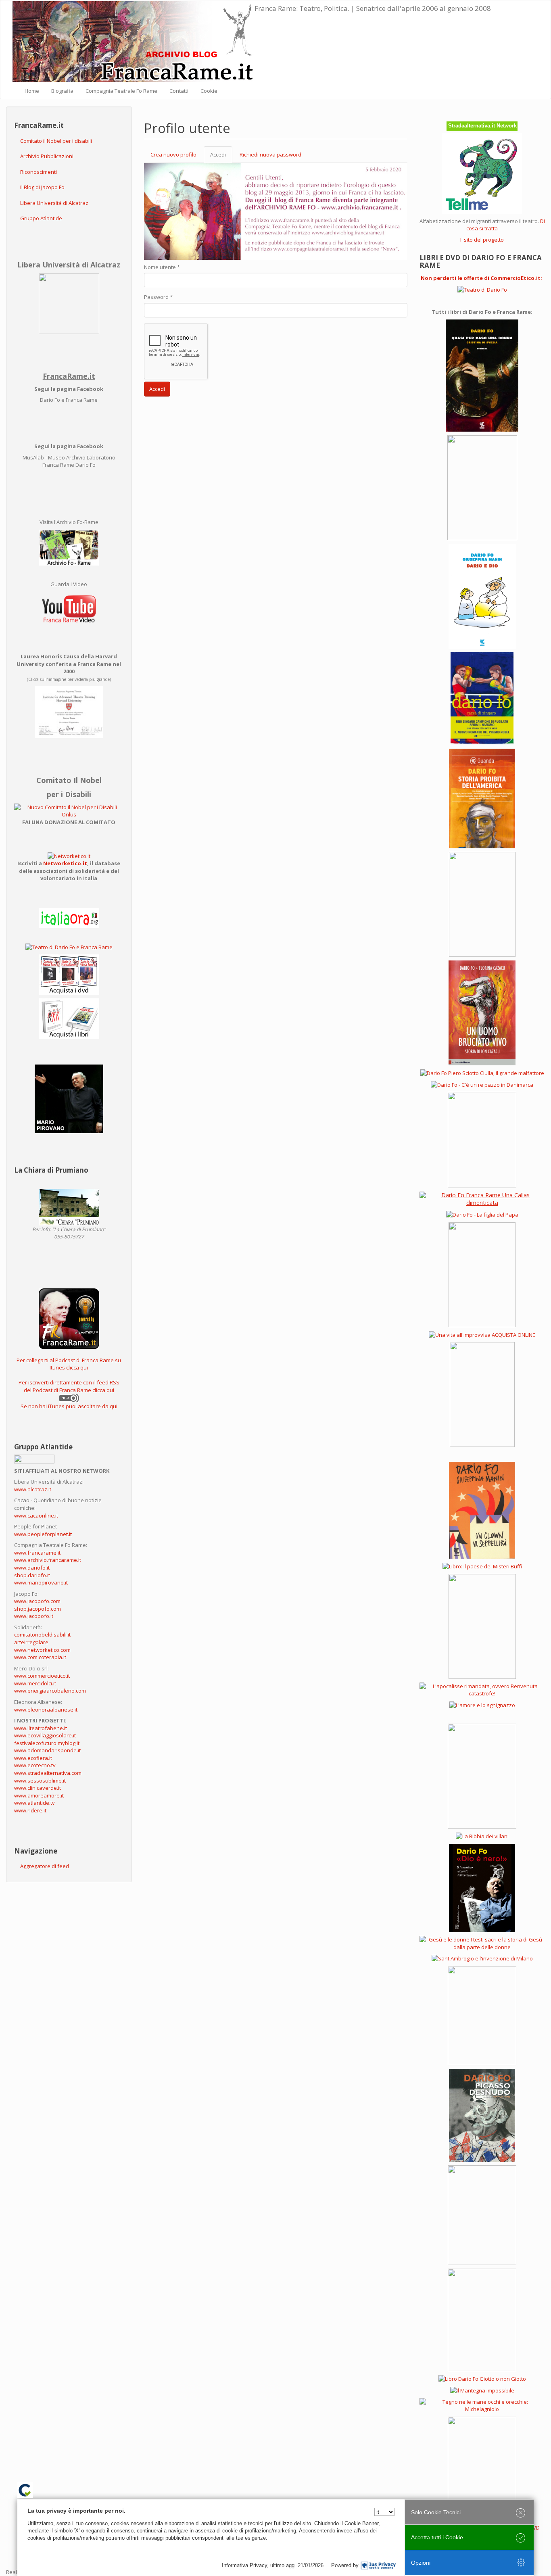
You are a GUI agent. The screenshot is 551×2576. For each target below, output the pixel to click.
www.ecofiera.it (33, 1758)
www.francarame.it (37, 1553)
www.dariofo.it (32, 1568)
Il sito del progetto (482, 240)
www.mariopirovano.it (41, 1582)
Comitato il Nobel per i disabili (56, 141)
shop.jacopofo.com (38, 1609)
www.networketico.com (42, 1650)
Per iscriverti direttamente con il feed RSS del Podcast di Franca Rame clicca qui (69, 1386)
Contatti (179, 91)
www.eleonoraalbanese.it (46, 1710)
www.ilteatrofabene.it (41, 1728)
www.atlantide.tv (34, 1803)
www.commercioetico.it (42, 1676)
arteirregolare (31, 1642)
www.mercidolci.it (35, 1683)
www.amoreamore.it (39, 1795)
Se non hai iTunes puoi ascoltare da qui (69, 1406)
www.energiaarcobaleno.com (50, 1691)
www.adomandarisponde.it (47, 1750)
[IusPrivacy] (378, 2566)
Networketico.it (65, 863)
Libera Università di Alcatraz (54, 203)
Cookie (209, 91)
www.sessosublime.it (40, 1781)
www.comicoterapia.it (40, 1657)
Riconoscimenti (39, 172)
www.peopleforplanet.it (43, 1534)
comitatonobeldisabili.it (42, 1635)
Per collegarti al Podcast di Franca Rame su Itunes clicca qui (69, 1364)
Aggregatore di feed (45, 1866)
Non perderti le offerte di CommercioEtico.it (481, 278)
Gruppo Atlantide (41, 218)
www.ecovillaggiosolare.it (45, 1735)
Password (158, 297)
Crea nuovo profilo (173, 154)
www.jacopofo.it (34, 1616)
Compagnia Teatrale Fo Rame (121, 91)
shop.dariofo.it (32, 1575)
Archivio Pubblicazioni (47, 156)
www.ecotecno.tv (35, 1765)
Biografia (62, 91)
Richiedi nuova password (270, 154)
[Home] (134, 42)
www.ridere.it (30, 1810)
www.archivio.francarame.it (48, 1560)
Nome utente (162, 267)
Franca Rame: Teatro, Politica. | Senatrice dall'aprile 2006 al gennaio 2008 (373, 8)
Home (32, 91)
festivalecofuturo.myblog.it (47, 1743)
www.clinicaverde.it (38, 1788)
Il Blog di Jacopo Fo (42, 187)
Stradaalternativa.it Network (482, 126)
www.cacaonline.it (36, 1516)
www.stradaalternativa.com (48, 1773)
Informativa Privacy (244, 2565)
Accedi (221, 157)
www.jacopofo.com (37, 1601)
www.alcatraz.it (33, 1489)
